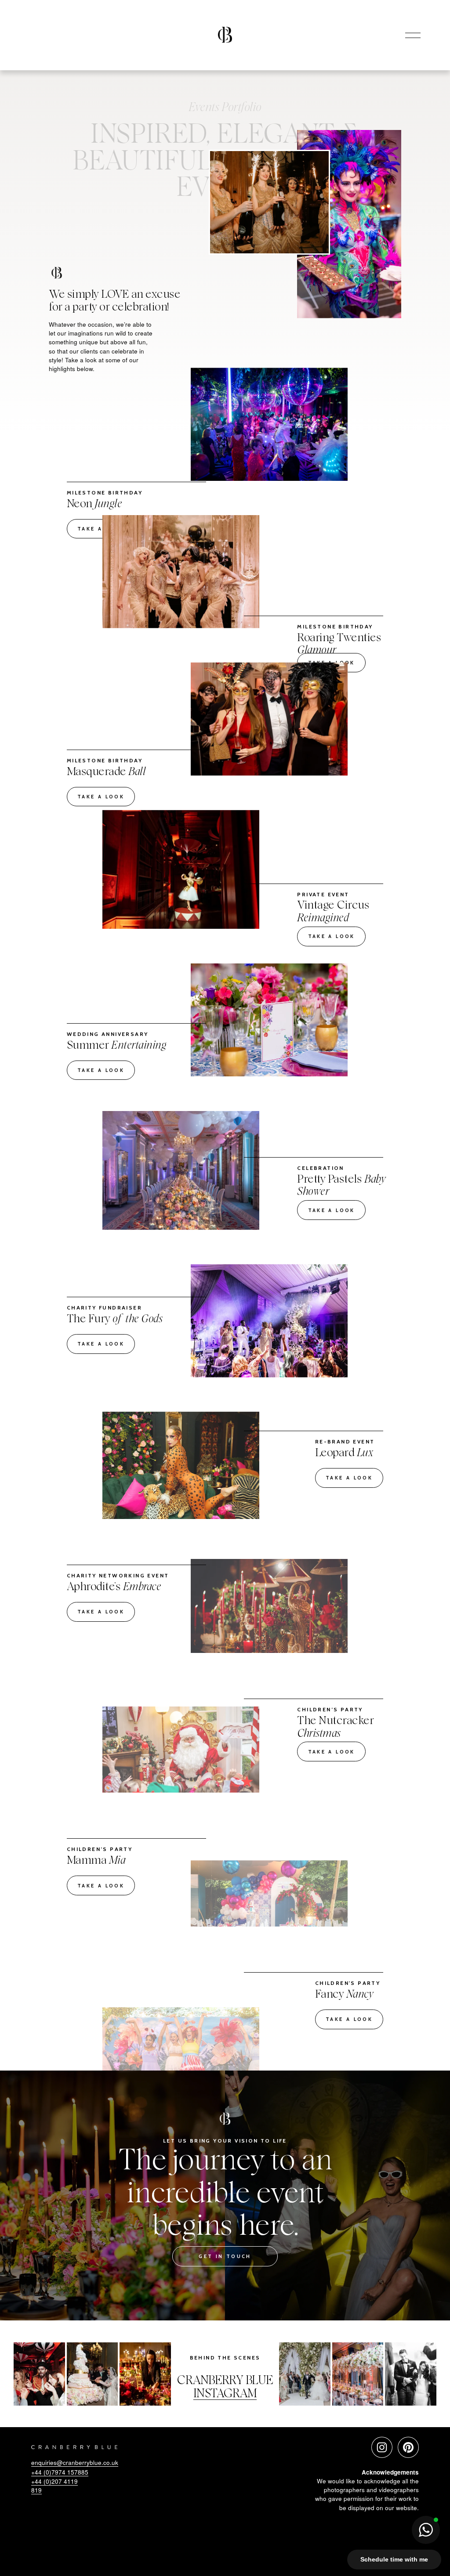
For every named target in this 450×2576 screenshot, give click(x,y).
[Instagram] (382, 2447)
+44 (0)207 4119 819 (54, 2486)
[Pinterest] (408, 2447)
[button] (426, 2530)
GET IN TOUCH (225, 2256)
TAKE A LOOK (101, 529)
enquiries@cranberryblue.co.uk (75, 2462)
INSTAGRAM (225, 2394)
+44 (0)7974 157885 (60, 2472)
